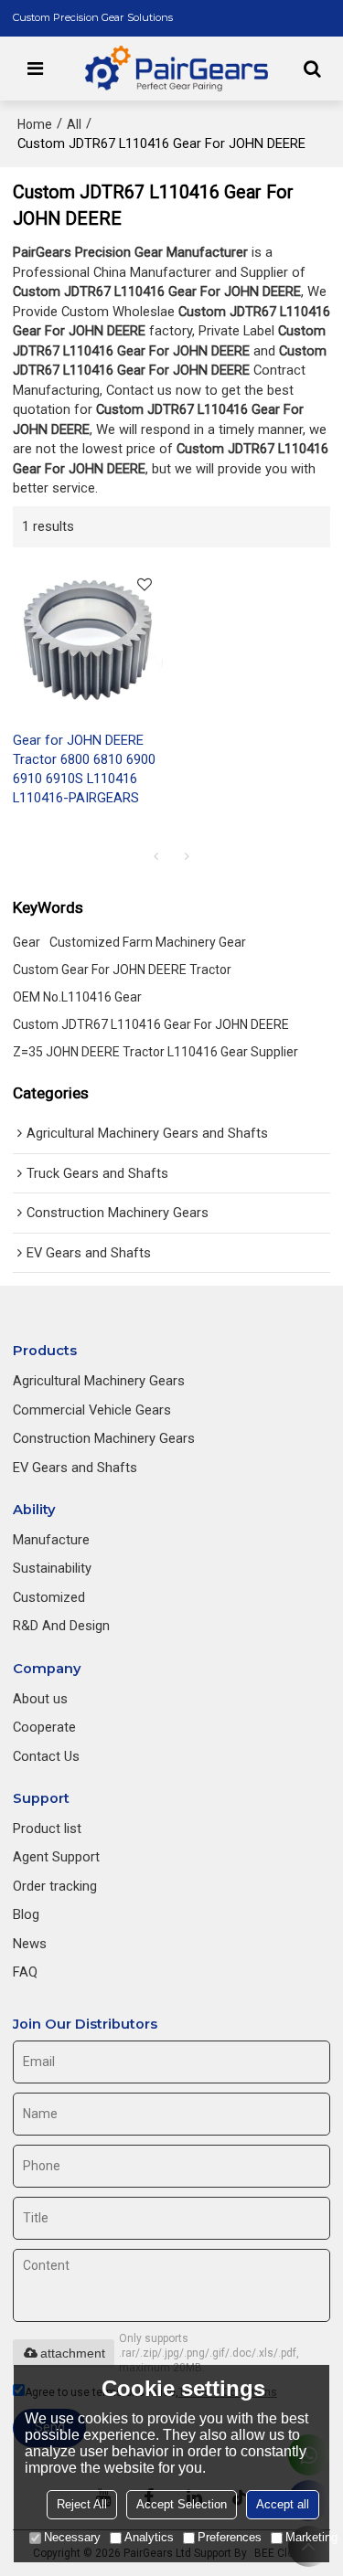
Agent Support (56, 1857)
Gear (27, 942)
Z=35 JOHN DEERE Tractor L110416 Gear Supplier (155, 1052)
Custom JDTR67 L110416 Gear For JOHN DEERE (151, 1024)
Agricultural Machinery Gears (99, 1381)
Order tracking (55, 1886)
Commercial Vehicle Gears (92, 1410)
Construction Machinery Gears (104, 1438)
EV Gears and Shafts (75, 1468)
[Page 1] (156, 856)
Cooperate (44, 1727)
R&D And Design (61, 1626)
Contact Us (46, 1756)
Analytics (149, 2537)
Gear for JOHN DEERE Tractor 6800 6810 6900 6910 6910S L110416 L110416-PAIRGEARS (84, 769)
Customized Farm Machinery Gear (148, 942)
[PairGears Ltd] (177, 69)
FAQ (25, 1972)
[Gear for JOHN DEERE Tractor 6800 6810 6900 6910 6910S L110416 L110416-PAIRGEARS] (88, 639)
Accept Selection (182, 2504)
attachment (73, 2353)
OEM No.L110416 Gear (77, 997)
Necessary (72, 2537)
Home (35, 124)
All (74, 124)
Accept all (283, 2504)
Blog (26, 1914)
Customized (49, 1597)
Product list (47, 1829)
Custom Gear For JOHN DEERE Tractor (122, 970)
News (30, 1944)
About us (40, 1699)
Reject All (82, 2504)
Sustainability (52, 1568)
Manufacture (51, 1540)
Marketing (311, 2537)
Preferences (230, 2537)
